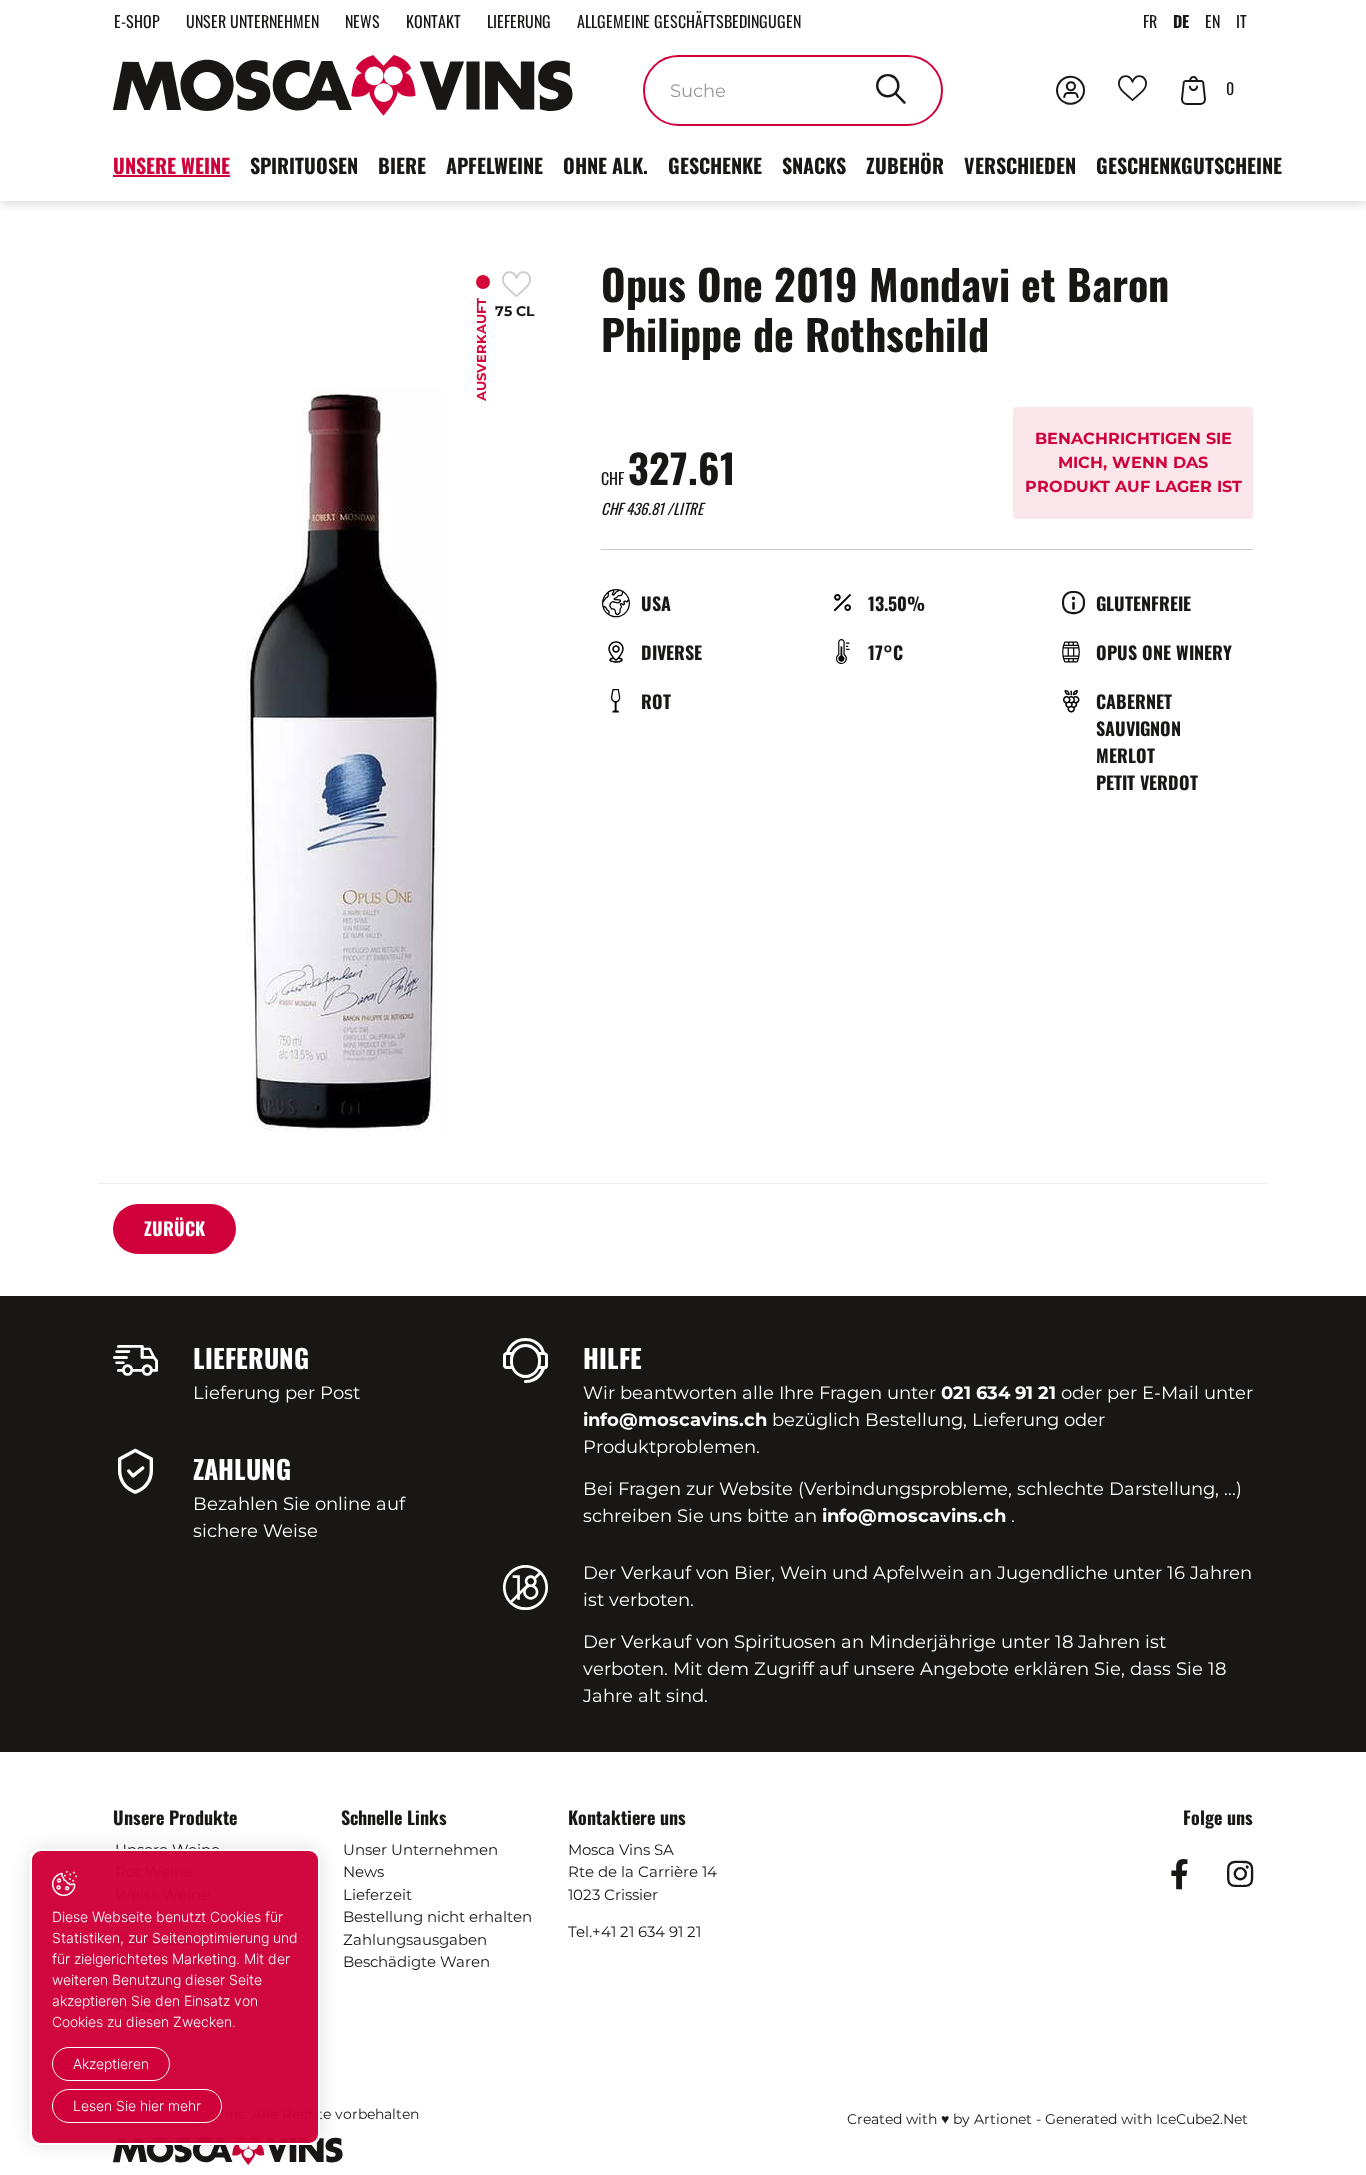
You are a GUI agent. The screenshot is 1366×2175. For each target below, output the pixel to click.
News (362, 21)
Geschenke (715, 165)
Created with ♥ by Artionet (939, 2119)
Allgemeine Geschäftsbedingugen (689, 21)
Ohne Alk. (605, 165)
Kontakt (433, 21)
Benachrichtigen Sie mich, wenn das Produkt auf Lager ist (1133, 462)
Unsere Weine (171, 165)
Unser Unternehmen (252, 21)
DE (1181, 21)
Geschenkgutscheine (1189, 165)
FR (1150, 21)
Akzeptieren (111, 2063)
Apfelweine (494, 165)
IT (1241, 21)
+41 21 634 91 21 (646, 1931)
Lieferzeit (377, 1894)
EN (1212, 21)
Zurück (174, 1228)
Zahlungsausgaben (415, 1939)
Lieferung (519, 21)
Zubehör (905, 165)
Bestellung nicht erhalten (437, 1916)
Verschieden (1020, 165)
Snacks (814, 165)
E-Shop (137, 21)
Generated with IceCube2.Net (1146, 2119)
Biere (402, 165)
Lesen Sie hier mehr (137, 2105)
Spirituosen (304, 165)
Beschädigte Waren (416, 1961)
